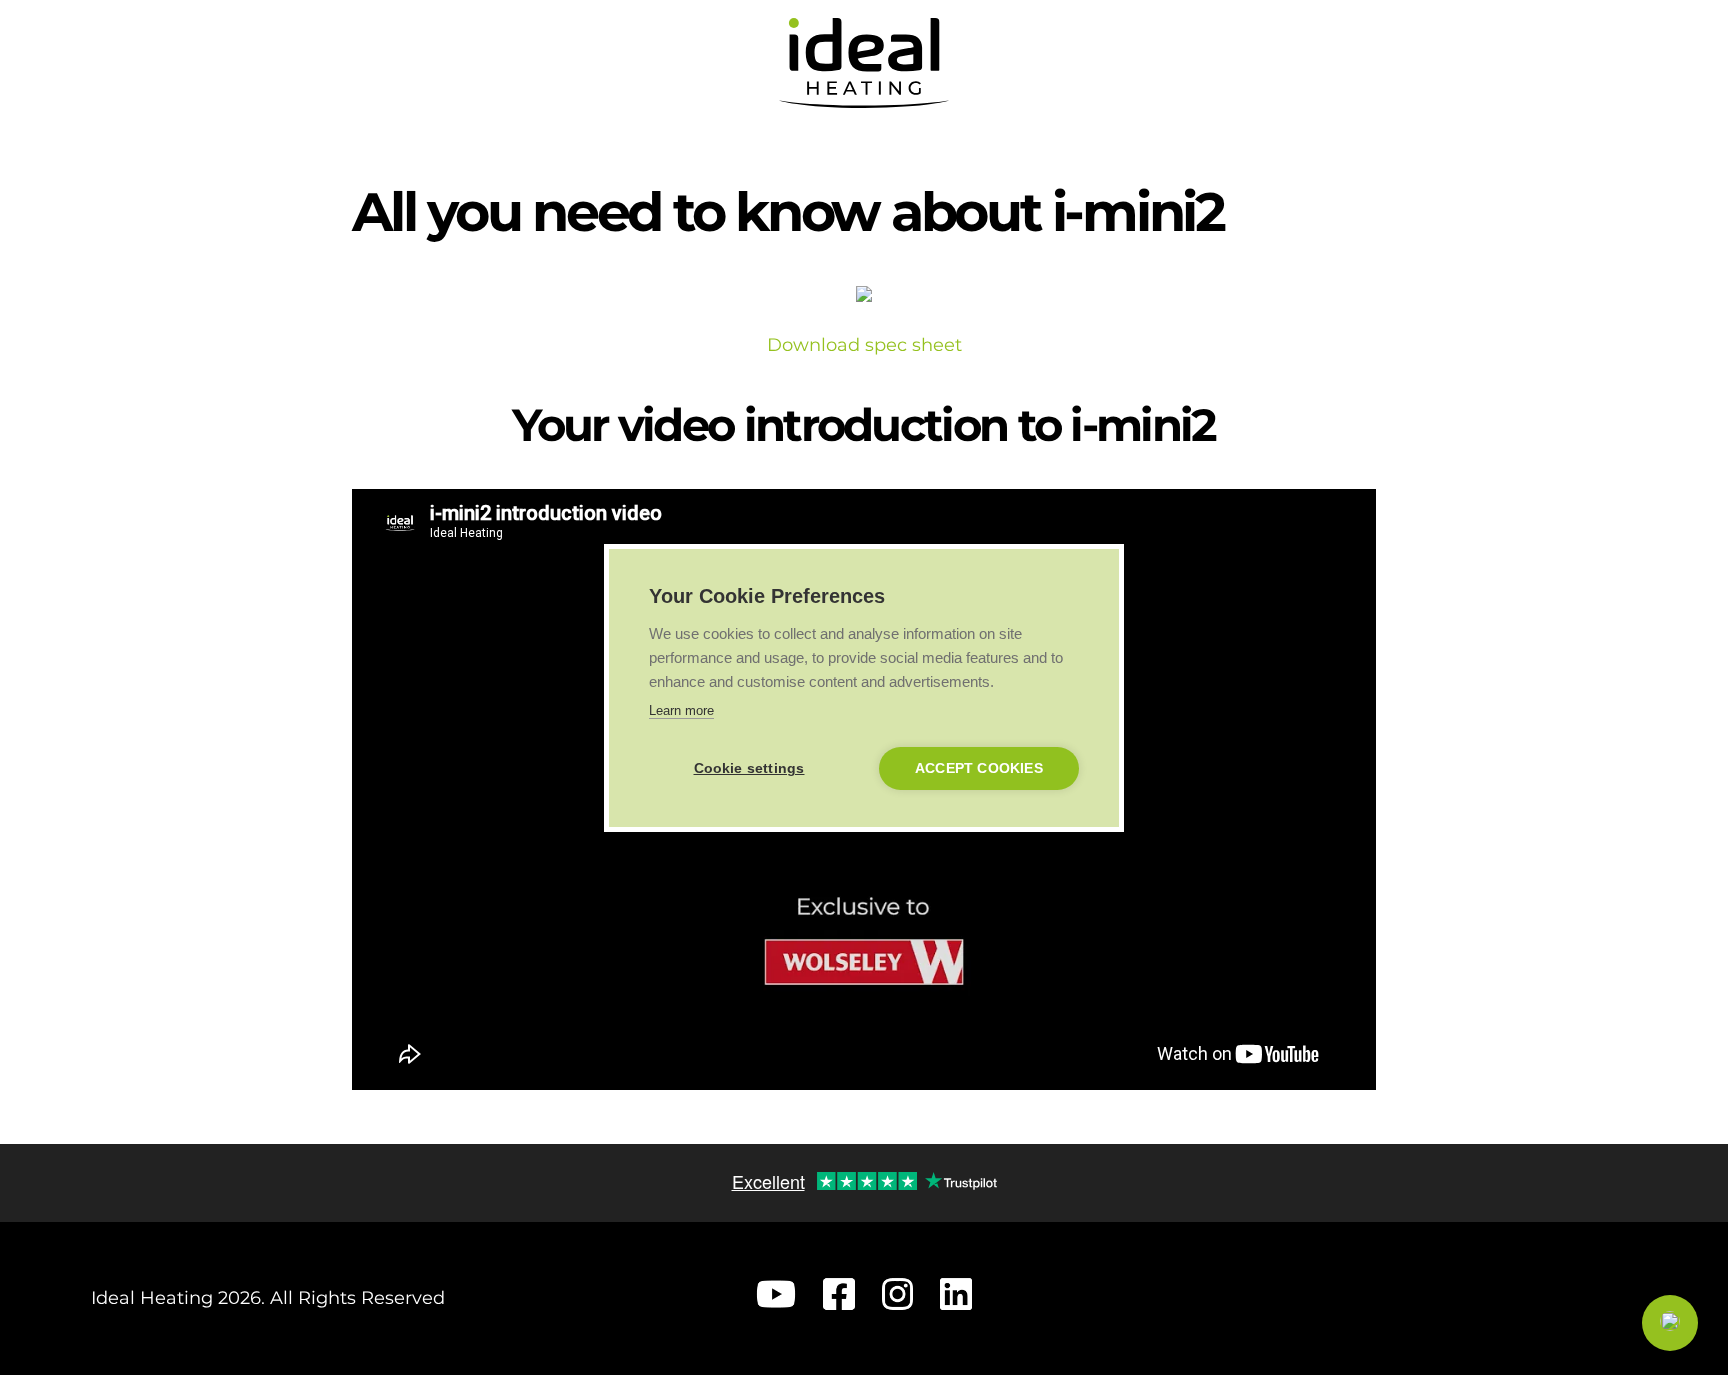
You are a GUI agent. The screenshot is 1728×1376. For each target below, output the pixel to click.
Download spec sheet (864, 345)
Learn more (681, 710)
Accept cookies (979, 768)
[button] (1670, 1323)
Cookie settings (749, 768)
